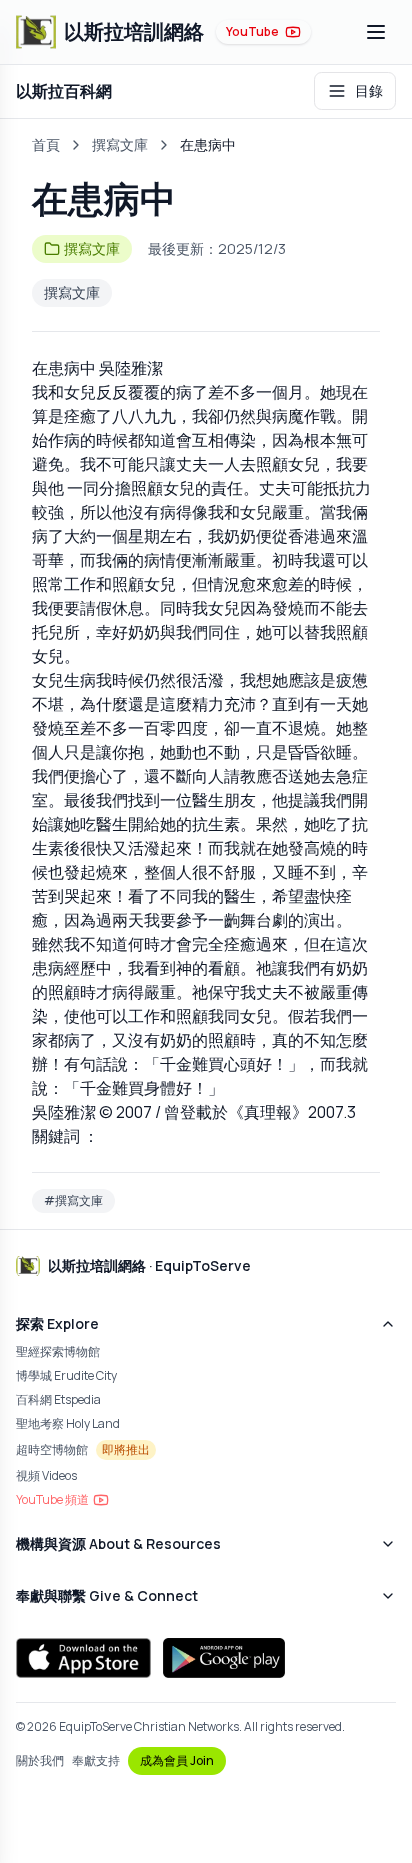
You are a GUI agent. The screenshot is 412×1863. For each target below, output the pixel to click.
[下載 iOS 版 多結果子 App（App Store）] (83, 1658)
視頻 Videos (46, 1475)
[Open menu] (376, 32)
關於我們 (40, 1761)
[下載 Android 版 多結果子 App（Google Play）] (224, 1658)
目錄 (369, 90)
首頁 (46, 144)
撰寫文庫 (120, 144)
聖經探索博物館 (58, 1351)
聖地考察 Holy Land (68, 1423)
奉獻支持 (96, 1761)
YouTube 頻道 (52, 1499)
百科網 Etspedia (58, 1399)
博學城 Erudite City (66, 1375)
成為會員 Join (177, 1760)
